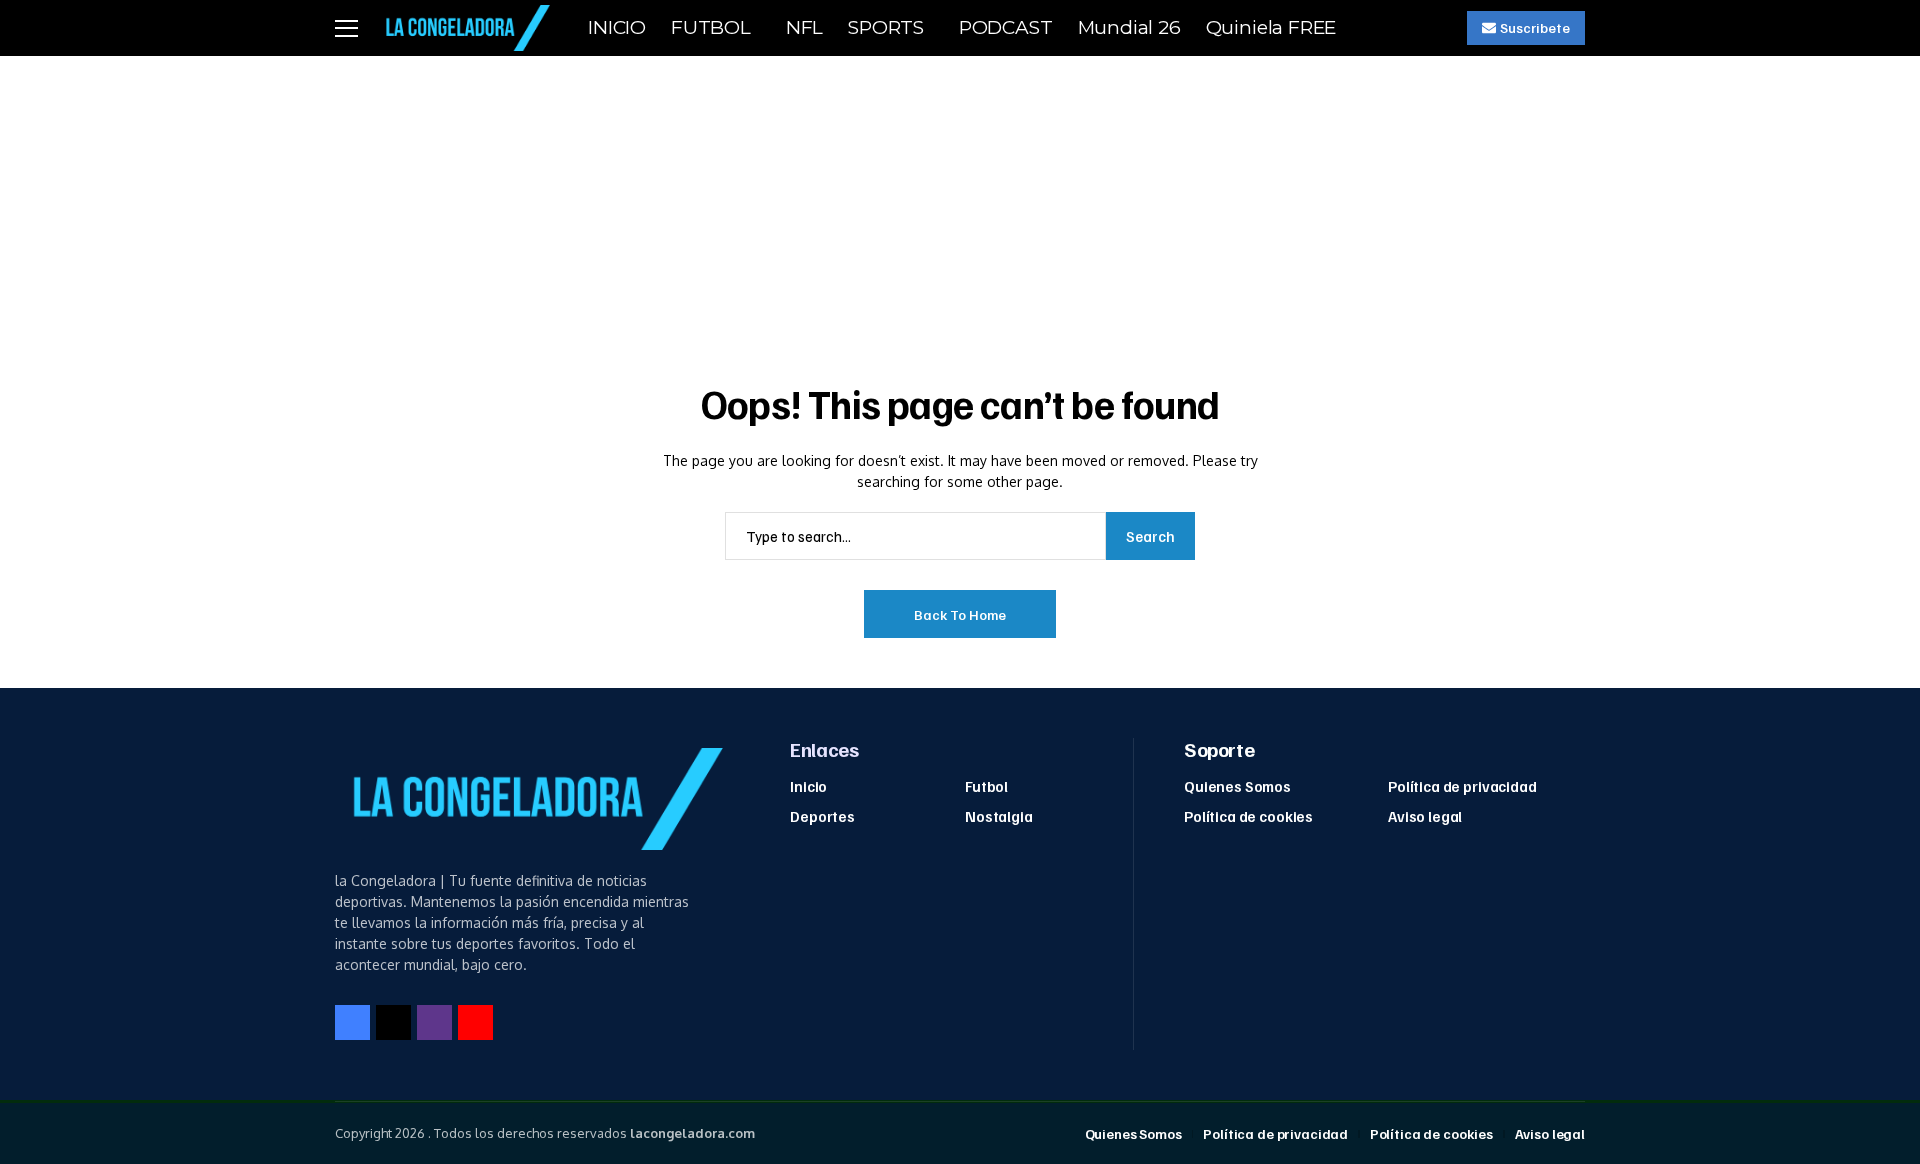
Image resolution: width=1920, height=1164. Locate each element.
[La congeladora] (464, 27)
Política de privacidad (1462, 786)
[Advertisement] (960, 206)
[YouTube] (475, 1022)
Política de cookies (1248, 816)
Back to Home (960, 614)
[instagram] (434, 1022)
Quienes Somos (1237, 786)
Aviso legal (1425, 816)
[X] (393, 1022)
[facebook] (352, 1022)
